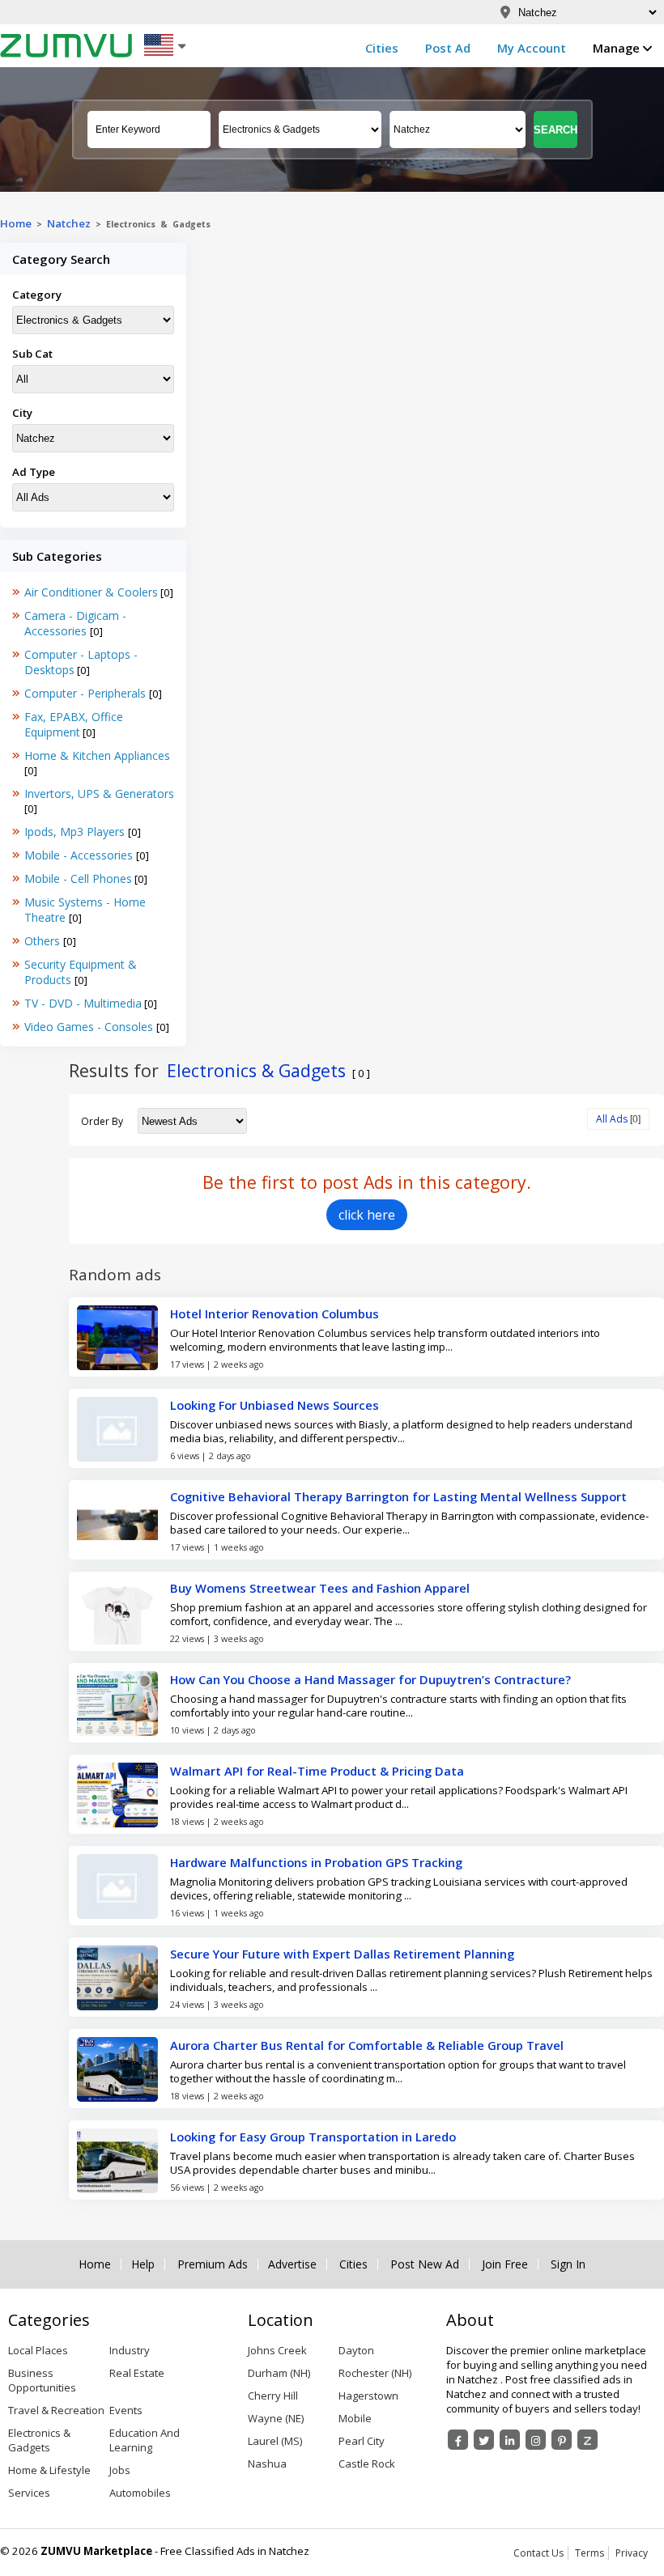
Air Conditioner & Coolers (91, 592)
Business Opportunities (42, 2380)
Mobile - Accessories (80, 855)
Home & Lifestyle (49, 2470)
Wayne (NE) (276, 2418)
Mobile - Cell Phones (78, 878)
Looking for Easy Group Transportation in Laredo (313, 2137)
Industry (130, 2350)
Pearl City (362, 2441)
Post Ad (448, 48)
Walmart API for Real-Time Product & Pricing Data (317, 1771)
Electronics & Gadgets (39, 2440)
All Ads (612, 1119)
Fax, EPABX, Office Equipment (74, 724)
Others (44, 941)
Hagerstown (368, 2396)
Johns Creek (277, 2350)
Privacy (632, 2553)
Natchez (69, 223)
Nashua (267, 2464)
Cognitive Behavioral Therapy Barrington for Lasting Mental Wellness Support (398, 1496)
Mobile (355, 2418)
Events (126, 2410)
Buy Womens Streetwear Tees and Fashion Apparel (320, 1588)
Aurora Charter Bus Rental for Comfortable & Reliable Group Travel (367, 2045)
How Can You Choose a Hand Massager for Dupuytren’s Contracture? (370, 1679)
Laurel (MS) (275, 2441)
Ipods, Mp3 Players (76, 832)
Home (16, 223)
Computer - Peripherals (87, 693)
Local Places (38, 2350)
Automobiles (140, 2493)
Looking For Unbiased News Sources (275, 1405)
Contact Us (538, 2553)
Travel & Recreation (56, 2410)
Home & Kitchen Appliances (97, 755)
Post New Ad (425, 2264)
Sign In (568, 2264)
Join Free (505, 2264)
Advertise (292, 2264)
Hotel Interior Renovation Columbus (275, 1313)
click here (367, 1215)
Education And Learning (145, 2440)
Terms (590, 2553)
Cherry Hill (273, 2396)
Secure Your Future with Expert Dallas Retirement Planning (342, 1954)
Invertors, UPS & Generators (99, 794)
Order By (102, 1121)
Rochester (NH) (375, 2373)
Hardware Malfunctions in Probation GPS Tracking (316, 1862)
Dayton (356, 2350)
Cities (382, 48)
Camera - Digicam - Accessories (75, 623)
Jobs (120, 2470)
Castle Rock (367, 2464)
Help (143, 2264)
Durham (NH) (279, 2373)
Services (29, 2493)
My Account (532, 48)
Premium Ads (213, 2264)
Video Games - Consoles (90, 1027)
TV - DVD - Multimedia (83, 1003)
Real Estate (137, 2373)
